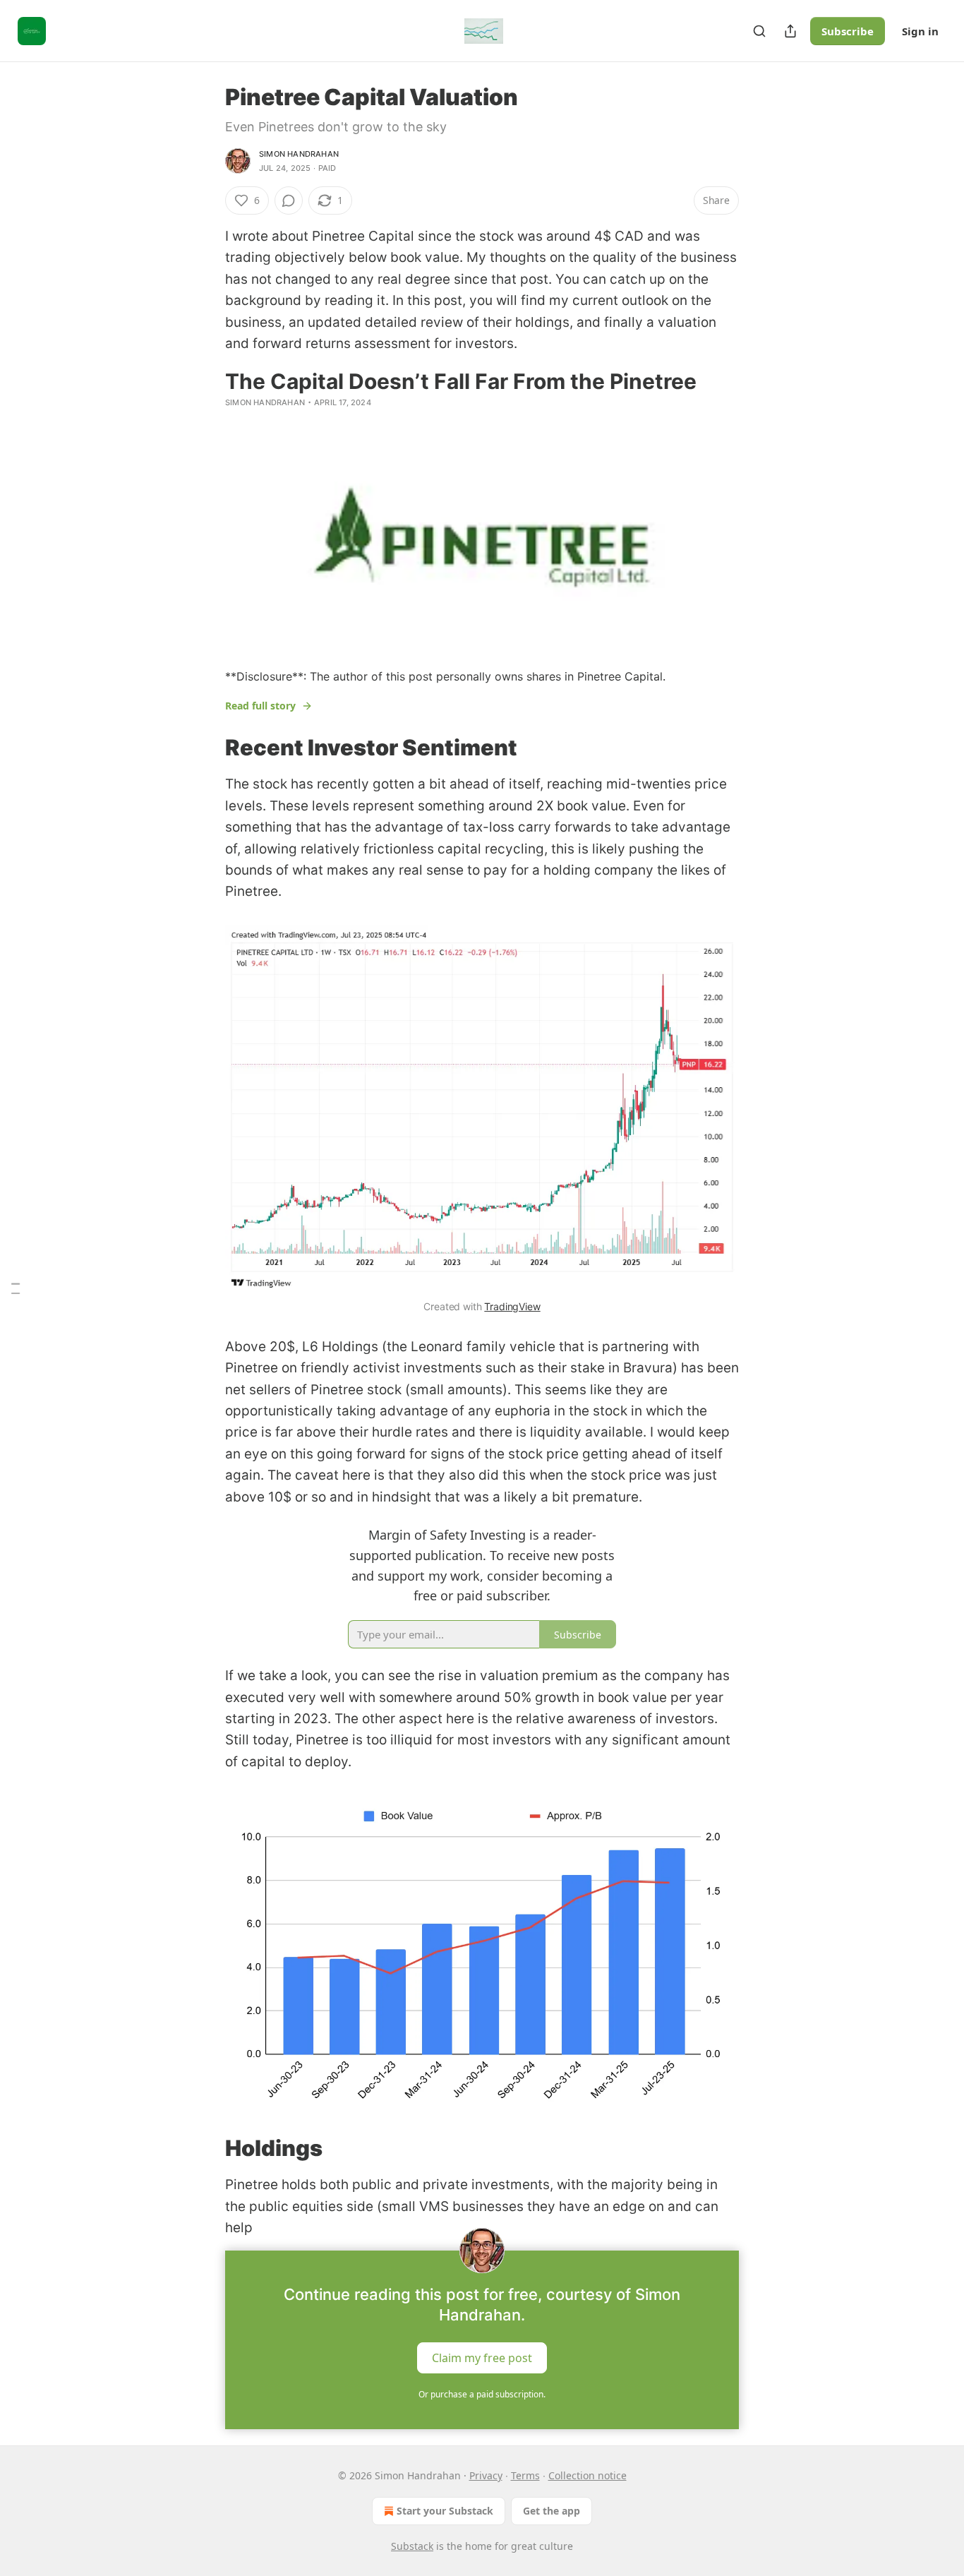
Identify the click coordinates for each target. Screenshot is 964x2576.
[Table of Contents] (16, 1288)
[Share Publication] (790, 31)
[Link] (205, 748)
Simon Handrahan (299, 154)
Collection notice (588, 2475)
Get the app (552, 2511)
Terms (525, 2475)
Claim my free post (482, 2357)
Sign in (920, 31)
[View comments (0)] (289, 200)
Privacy (486, 2475)
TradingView (512, 1306)
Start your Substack (445, 2511)
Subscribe (848, 31)
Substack (412, 2546)
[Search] (759, 31)
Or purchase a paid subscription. (482, 2394)
